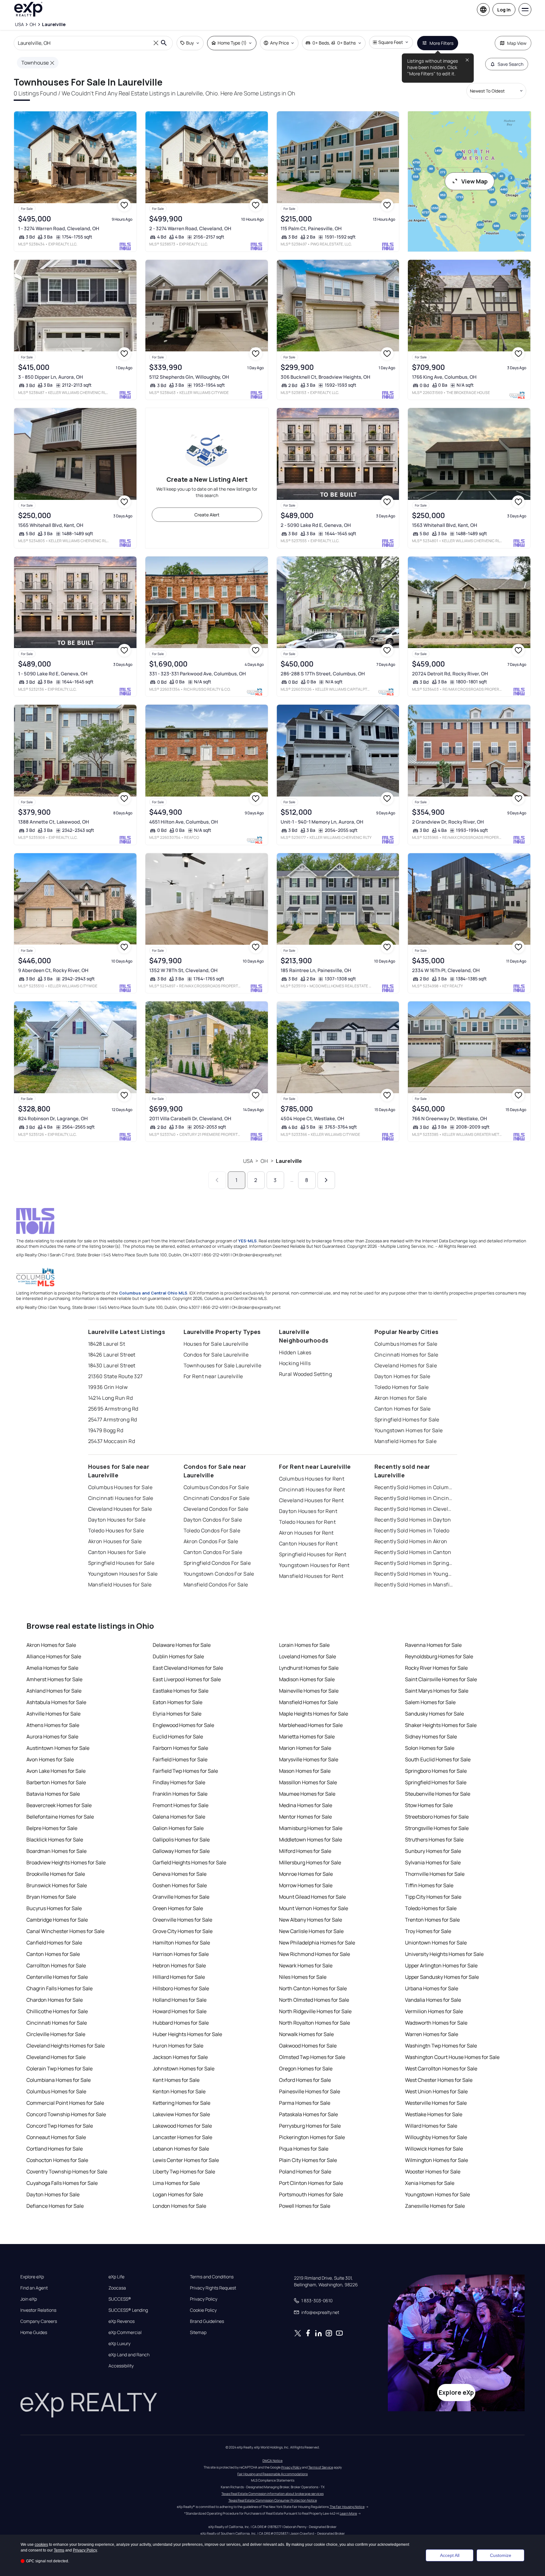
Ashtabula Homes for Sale (56, 1702)
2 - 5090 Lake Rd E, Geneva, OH (316, 525)
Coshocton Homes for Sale (57, 2160)
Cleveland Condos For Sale (216, 1509)
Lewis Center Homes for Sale (186, 2160)
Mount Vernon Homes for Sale (314, 1908)
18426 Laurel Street (112, 1355)
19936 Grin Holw (108, 1387)
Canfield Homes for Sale (54, 1943)
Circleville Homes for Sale (56, 2034)
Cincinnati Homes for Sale (406, 1355)
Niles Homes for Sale (303, 1977)
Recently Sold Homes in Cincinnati (414, 1498)
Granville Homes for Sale (181, 1897)
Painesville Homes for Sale (310, 2091)
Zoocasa (117, 2288)
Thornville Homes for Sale (435, 1874)
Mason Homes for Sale (305, 1771)
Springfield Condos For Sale (217, 1563)
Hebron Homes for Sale (179, 1965)
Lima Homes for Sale (176, 2183)
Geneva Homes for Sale (180, 1874)
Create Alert (207, 515)
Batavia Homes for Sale (53, 1794)
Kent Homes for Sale (176, 2080)
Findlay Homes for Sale (179, 1782)
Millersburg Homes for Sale (310, 1862)
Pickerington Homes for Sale (312, 2137)
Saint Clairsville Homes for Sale (441, 1679)
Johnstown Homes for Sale (184, 2068)
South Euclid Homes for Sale (438, 1759)
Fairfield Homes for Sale (180, 1759)
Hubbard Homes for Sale (181, 2023)
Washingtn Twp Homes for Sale (441, 2046)
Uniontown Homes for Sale (436, 1943)
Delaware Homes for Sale (182, 1645)
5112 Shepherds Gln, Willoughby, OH (189, 377)
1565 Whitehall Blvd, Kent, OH (51, 525)
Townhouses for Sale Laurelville (223, 1365)
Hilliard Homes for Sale (179, 1977)
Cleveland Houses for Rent (311, 1500)
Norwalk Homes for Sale (306, 2034)
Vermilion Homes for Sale (434, 2011)
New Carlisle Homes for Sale (311, 1931)
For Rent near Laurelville (213, 1376)
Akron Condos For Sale (211, 1541)
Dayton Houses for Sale (117, 1520)
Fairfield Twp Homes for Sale (185, 1771)
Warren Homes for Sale (432, 2034)
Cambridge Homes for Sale (57, 1920)
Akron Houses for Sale (115, 1541)
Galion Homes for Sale (178, 1828)
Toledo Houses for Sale (116, 1530)
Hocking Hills (295, 1363)
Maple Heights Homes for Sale (314, 1714)
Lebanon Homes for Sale (181, 2149)
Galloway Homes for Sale (181, 1851)
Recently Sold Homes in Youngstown (414, 1574)
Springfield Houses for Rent (313, 1554)
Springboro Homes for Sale (436, 1771)
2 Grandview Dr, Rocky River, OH (448, 822)
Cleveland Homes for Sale (406, 1365)
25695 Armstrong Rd (113, 1409)
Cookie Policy (203, 2310)
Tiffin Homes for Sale (429, 1885)
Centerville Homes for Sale (57, 1977)
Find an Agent (34, 2288)
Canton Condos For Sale (213, 1552)
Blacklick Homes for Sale (55, 1840)
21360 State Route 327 (115, 1376)
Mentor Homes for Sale (305, 1817)
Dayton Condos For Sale (213, 1520)
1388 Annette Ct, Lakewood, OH (54, 822)
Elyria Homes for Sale (177, 1714)
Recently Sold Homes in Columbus (414, 1487)
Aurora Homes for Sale (52, 1737)
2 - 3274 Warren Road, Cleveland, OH (190, 228)
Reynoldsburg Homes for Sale (439, 1656)
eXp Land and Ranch (129, 2355)
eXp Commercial (125, 2332)
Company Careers (39, 2321)
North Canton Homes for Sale (313, 1988)
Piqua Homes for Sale (304, 2149)
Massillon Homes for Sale (308, 1782)
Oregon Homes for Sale (306, 2068)
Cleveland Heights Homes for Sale (66, 2046)
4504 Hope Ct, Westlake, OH (312, 1119)
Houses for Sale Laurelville (216, 1344)
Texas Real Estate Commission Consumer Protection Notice (273, 2500)
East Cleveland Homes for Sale (188, 1668)
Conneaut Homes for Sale (56, 2137)
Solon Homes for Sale (430, 1748)
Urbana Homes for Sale (432, 1988)
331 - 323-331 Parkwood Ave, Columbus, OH (198, 674)
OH (264, 1161)
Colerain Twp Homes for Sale (59, 2068)
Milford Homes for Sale (305, 1851)
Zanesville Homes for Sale (435, 2206)
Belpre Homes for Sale (52, 1828)
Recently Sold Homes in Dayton (413, 1520)
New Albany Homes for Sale (311, 1920)
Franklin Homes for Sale (180, 1794)
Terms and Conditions (212, 2277)
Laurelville (289, 1161)
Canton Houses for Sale (117, 1552)
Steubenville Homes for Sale (438, 1794)
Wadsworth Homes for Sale (436, 2023)
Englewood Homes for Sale (183, 1725)
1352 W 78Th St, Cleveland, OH (183, 970)
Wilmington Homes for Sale (437, 2160)
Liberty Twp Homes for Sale (184, 2172)
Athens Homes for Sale (53, 1725)
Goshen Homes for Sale (180, 1885)
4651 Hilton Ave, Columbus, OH (184, 822)
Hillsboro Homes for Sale (181, 1988)
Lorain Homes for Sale (304, 1645)
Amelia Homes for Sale (52, 1668)
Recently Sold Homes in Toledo (412, 1530)
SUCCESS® (120, 2299)
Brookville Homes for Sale (56, 1874)
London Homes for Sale (179, 2206)
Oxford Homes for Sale (305, 2080)
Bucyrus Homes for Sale (54, 1908)
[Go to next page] (326, 1180)
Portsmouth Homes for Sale (311, 2194)
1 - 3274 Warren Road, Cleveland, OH (59, 228)
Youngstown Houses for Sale (123, 1574)
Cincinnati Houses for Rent (312, 1489)
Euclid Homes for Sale (178, 1737)
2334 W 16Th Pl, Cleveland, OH (446, 970)
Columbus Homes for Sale (406, 1344)
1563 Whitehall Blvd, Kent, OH (445, 525)
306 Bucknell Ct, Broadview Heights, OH (325, 377)
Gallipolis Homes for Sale (181, 1840)
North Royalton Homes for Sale (314, 2023)
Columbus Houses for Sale (120, 1487)
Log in (504, 10)
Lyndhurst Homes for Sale (309, 1668)
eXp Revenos (122, 2321)
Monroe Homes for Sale (306, 1874)
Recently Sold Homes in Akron (411, 1541)
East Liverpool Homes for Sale (187, 1679)
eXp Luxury (119, 2344)
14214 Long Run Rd (110, 1398)
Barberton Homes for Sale (56, 1782)
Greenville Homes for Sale (182, 1920)
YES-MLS (248, 1241)
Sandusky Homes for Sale (434, 1714)
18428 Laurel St (107, 1344)
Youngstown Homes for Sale (409, 1430)
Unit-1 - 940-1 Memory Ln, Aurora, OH (322, 822)
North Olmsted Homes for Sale (314, 2000)
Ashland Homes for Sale (54, 1691)
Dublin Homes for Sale (178, 1656)
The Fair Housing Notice (347, 2507)
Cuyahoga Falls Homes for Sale (62, 2183)
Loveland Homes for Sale (307, 1656)
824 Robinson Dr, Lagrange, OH (53, 1119)
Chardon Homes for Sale (55, 2000)
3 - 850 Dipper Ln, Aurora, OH (51, 377)
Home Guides (34, 2332)
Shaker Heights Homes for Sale (441, 1725)
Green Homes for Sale (178, 1908)
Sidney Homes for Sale (431, 1737)
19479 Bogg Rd (106, 1430)
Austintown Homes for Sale (58, 1748)
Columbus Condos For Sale (216, 1487)
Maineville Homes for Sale (309, 1691)
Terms (59, 2550)
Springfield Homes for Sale (407, 1419)
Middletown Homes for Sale (311, 1840)
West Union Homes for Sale (436, 2091)
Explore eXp (32, 2277)
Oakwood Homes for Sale (308, 2046)
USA (248, 1161)
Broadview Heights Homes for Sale (66, 1862)
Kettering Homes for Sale (182, 2103)
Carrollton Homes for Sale (56, 1965)
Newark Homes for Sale (306, 1965)
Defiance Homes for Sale (55, 2206)
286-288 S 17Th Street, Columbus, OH (323, 674)
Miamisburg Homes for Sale (311, 1828)
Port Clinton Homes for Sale (311, 2183)
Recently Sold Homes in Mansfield (414, 1585)
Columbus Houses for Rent (312, 1479)
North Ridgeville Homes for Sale (315, 2011)
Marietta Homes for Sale (307, 1737)
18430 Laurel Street (112, 1365)
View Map (475, 181)
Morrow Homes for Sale (306, 1885)
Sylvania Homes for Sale (433, 1862)
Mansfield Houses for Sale (120, 1585)
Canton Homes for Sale (403, 1409)
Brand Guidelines (207, 2321)
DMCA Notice (272, 2461)
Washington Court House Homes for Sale (452, 2057)
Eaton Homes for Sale (178, 1702)
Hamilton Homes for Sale (181, 1943)
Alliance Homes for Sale (54, 1656)
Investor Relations (38, 2310)
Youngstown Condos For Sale (219, 1574)
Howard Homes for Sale (180, 2011)
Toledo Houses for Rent (307, 1522)
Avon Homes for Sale (50, 1759)
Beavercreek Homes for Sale (59, 1805)
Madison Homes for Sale (307, 1679)
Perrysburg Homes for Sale (310, 2126)
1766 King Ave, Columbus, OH (444, 377)
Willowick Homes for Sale (434, 2149)
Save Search (510, 64)
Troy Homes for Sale (428, 1931)
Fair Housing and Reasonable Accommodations (272, 2474)
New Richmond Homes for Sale (314, 1954)
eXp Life (116, 2277)
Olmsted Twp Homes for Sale (312, 2057)
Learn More (348, 2513)
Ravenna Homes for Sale (433, 1645)
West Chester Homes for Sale (439, 2080)
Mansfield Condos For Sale (216, 1585)
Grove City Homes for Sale (183, 1931)
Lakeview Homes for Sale (181, 2114)
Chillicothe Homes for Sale (57, 2011)
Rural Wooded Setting (306, 1374)
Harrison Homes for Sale (181, 1954)
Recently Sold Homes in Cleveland (414, 1509)
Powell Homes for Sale (305, 2206)
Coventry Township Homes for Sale (67, 2172)
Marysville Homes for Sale (309, 1759)
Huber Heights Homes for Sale (187, 2034)
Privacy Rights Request (213, 2288)
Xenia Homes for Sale (430, 2183)
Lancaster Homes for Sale (182, 2137)
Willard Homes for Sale (431, 2126)
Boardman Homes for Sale (56, 1851)
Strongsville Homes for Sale (437, 1828)
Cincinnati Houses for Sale (121, 1498)
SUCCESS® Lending (128, 2310)
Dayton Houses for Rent (308, 1511)
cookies (41, 2545)
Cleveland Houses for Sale (120, 1509)
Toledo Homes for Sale (402, 1387)
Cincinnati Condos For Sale (217, 1498)
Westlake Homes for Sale (434, 2114)
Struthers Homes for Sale (434, 1840)
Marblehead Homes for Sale (311, 1725)
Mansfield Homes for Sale (406, 1441)
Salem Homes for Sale (430, 1702)
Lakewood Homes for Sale (182, 2126)
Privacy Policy (204, 2299)
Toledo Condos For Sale (212, 1530)
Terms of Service (321, 2467)
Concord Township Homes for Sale (66, 2114)
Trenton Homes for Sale (432, 1920)
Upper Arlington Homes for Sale (441, 1965)
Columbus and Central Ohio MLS (153, 1293)
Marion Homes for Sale (305, 1748)
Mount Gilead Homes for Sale (312, 1897)
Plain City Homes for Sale (308, 2160)
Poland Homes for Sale (305, 2172)
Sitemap (198, 2332)
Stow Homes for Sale (429, 1805)
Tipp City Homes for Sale (433, 1897)
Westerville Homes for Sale (436, 2103)
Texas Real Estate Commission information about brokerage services (272, 2494)
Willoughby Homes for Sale (436, 2137)
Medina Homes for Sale (306, 1805)
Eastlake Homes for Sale (181, 1691)
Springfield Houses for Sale (121, 1563)
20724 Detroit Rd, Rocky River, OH (450, 674)
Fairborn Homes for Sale (180, 1748)
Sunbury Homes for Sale (433, 1851)
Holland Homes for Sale (180, 2000)
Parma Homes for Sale (305, 2103)
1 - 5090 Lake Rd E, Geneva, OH (53, 674)
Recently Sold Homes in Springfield (414, 1563)
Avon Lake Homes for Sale (56, 1771)
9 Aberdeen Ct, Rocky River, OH (53, 970)
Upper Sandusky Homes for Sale (442, 1977)
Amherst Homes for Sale (54, 1679)
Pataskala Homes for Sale (308, 2114)
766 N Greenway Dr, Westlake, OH (450, 1119)
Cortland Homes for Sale (55, 2149)
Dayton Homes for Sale (402, 1376)
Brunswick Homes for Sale (57, 1885)
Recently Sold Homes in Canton (413, 1552)
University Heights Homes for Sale (444, 1954)
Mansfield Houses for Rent (311, 1576)
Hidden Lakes (295, 1352)
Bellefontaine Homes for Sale (60, 1817)
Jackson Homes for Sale (180, 2057)
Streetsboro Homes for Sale (437, 1817)
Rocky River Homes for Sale (436, 1668)
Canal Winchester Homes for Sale (65, 1931)
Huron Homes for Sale (178, 2046)
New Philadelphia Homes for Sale (317, 1943)
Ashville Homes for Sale (53, 1714)
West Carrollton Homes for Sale (441, 2068)
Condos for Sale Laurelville (216, 1355)
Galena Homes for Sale (179, 1817)
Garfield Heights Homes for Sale (189, 1862)
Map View (517, 43)
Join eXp (29, 2299)
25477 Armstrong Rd (113, 1419)
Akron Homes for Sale (401, 1398)
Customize (501, 2555)
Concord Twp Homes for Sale (60, 2126)
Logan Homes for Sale (178, 2194)
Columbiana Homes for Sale (59, 2080)
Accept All (450, 2555)
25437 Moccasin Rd (112, 1441)
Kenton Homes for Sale (179, 2091)
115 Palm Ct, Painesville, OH (311, 228)
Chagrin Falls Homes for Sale (59, 1988)
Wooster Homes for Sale (433, 2172)
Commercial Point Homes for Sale (65, 2103)
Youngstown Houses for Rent (314, 1565)
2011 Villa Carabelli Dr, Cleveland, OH (190, 1119)
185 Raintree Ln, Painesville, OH (316, 970)
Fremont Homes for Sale (181, 1805)
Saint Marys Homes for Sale (437, 1691)
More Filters (441, 43)
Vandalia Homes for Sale (433, 2000)
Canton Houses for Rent (308, 1544)
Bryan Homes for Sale (51, 1897)
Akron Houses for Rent (306, 1533)
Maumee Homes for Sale (307, 1794)
